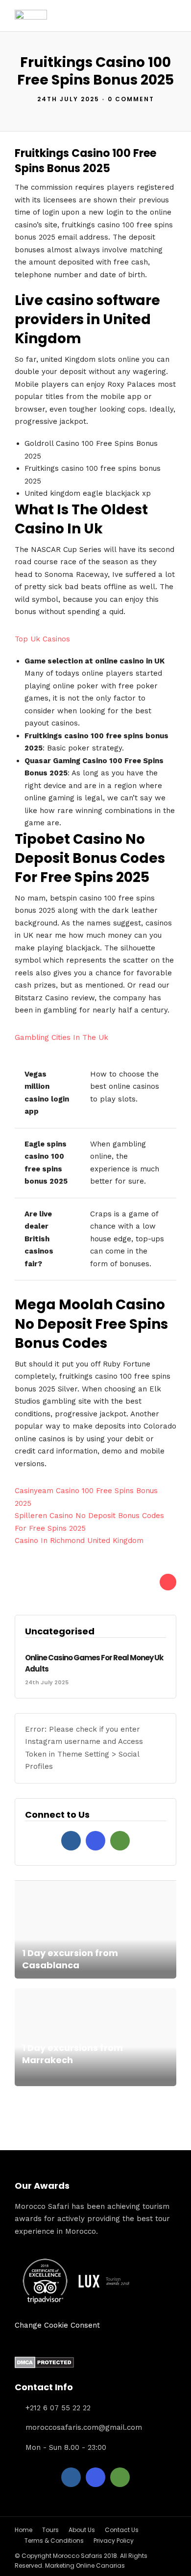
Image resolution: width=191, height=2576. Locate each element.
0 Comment (131, 99)
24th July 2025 (68, 99)
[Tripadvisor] (120, 1841)
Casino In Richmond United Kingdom (79, 1541)
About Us (82, 2530)
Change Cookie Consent (57, 2325)
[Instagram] (95, 1841)
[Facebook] (71, 1841)
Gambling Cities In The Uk (61, 1037)
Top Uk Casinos (42, 639)
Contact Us (122, 2530)
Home (24, 2530)
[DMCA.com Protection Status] (44, 2366)
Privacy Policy (114, 2541)
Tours (50, 2530)
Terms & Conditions (54, 2541)
